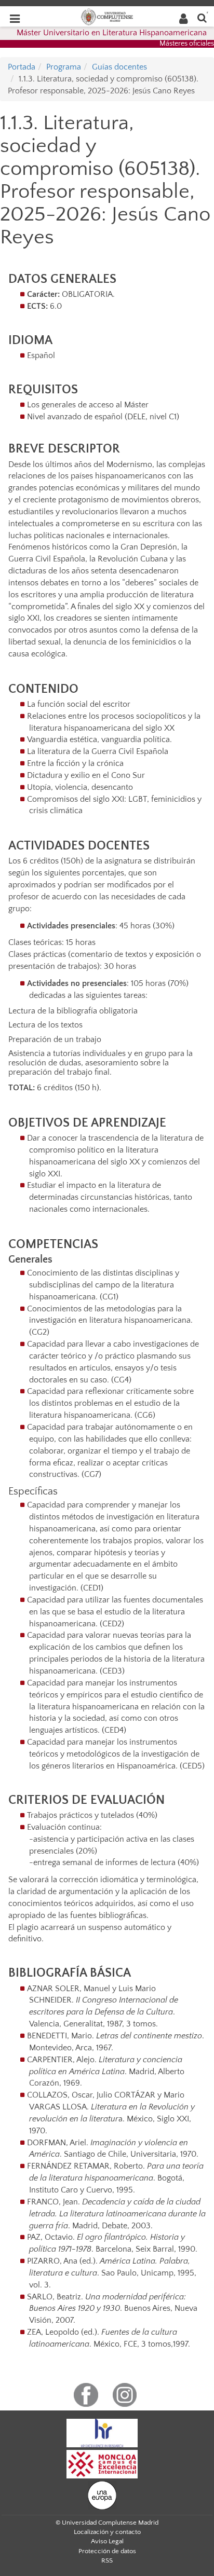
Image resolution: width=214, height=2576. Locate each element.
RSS (107, 2560)
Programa (64, 67)
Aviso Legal (107, 2541)
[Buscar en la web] (202, 17)
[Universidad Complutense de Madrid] (107, 16)
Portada (22, 67)
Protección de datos (107, 2551)
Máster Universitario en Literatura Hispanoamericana (112, 33)
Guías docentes (119, 67)
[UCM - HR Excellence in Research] (102, 2432)
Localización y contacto (107, 2532)
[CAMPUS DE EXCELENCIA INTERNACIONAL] (102, 2463)
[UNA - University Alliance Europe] (102, 2495)
